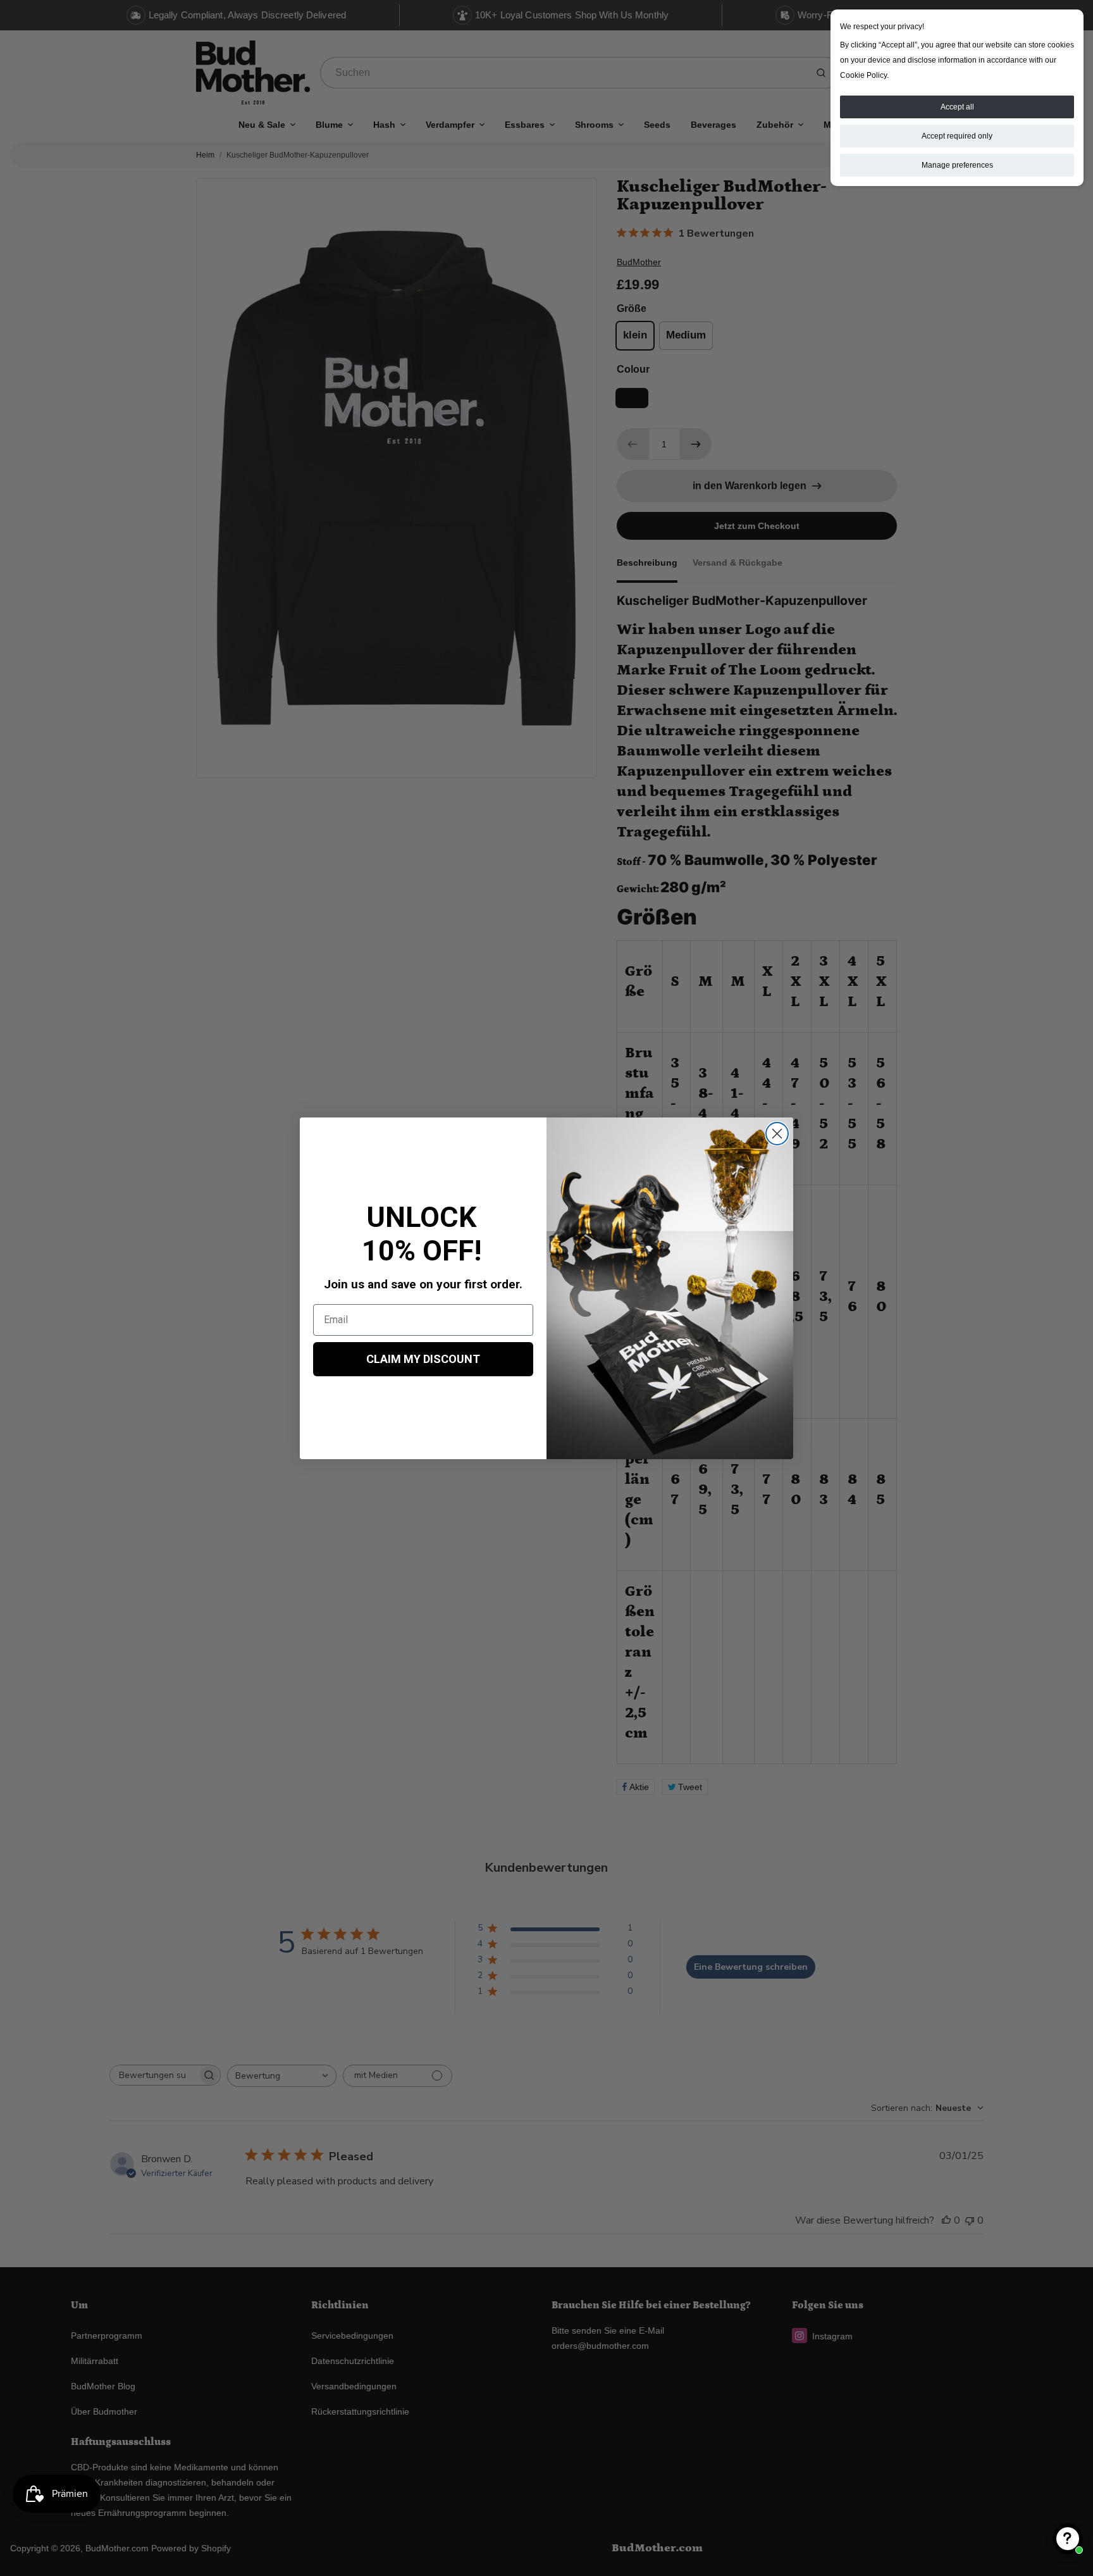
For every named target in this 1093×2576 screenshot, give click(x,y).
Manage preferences (957, 165)
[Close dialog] (777, 1134)
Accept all (957, 107)
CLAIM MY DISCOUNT (423, 1359)
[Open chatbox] (1068, 2539)
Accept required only (957, 136)
